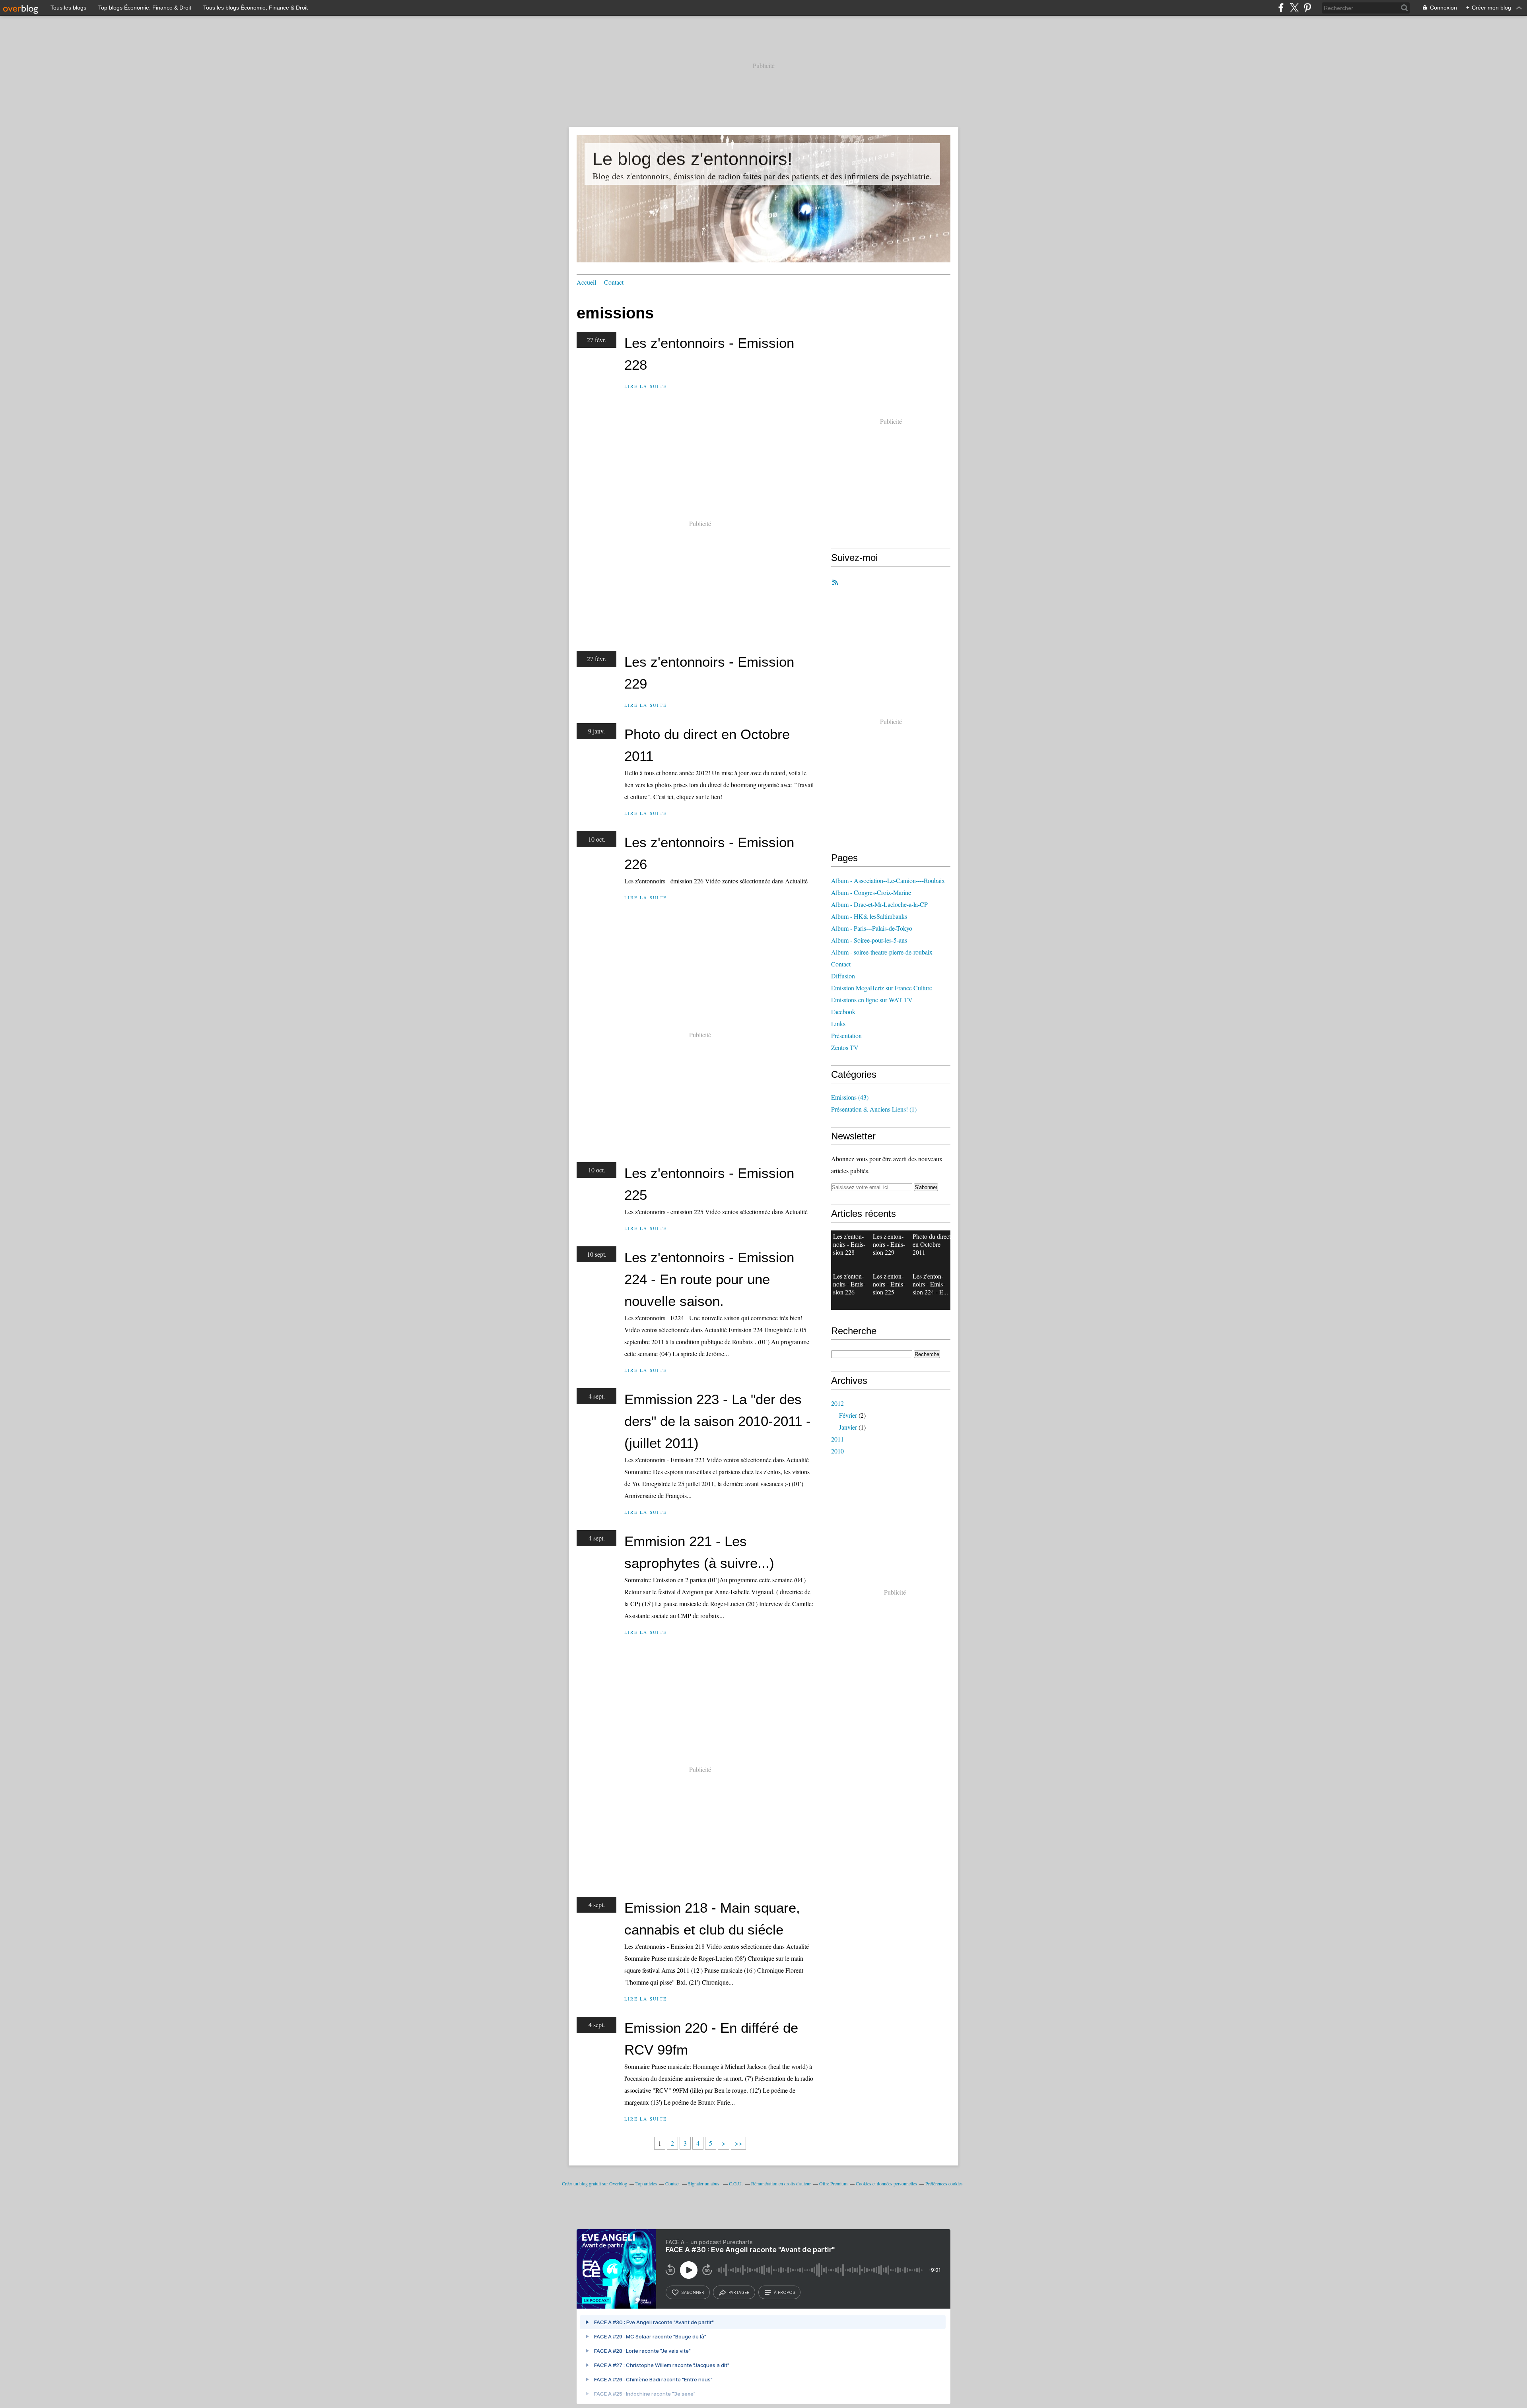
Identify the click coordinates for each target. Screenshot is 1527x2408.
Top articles (646, 2183)
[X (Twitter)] (1294, 8)
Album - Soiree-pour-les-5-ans (869, 940)
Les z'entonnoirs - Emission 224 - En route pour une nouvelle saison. (709, 1279)
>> (738, 2143)
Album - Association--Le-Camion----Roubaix (888, 880)
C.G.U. (736, 2183)
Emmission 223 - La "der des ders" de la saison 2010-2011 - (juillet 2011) (718, 1421)
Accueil (586, 282)
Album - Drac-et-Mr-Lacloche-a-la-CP (879, 904)
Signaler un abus (704, 2183)
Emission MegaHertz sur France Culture (882, 988)
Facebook (843, 1012)
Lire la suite (646, 386)
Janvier (848, 1427)
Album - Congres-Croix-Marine (871, 892)
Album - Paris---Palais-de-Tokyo (872, 928)
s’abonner (693, 2292)
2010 (837, 1451)
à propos (784, 2292)
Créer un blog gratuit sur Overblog (594, 2183)
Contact (614, 282)
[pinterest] (1307, 8)
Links (838, 1024)
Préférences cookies (944, 2183)
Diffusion (843, 976)
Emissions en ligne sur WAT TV (872, 1000)
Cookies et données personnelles (886, 2183)
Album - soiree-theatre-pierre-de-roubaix (882, 952)
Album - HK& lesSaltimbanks (869, 916)
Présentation (846, 1035)
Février (848, 1415)
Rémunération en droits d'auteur (781, 2183)
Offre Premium (833, 2183)
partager (739, 2292)
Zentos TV (845, 1047)
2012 (837, 1403)
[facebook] (1281, 8)
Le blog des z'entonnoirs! (693, 159)
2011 (837, 1439)
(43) (850, 1097)
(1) (874, 1109)
